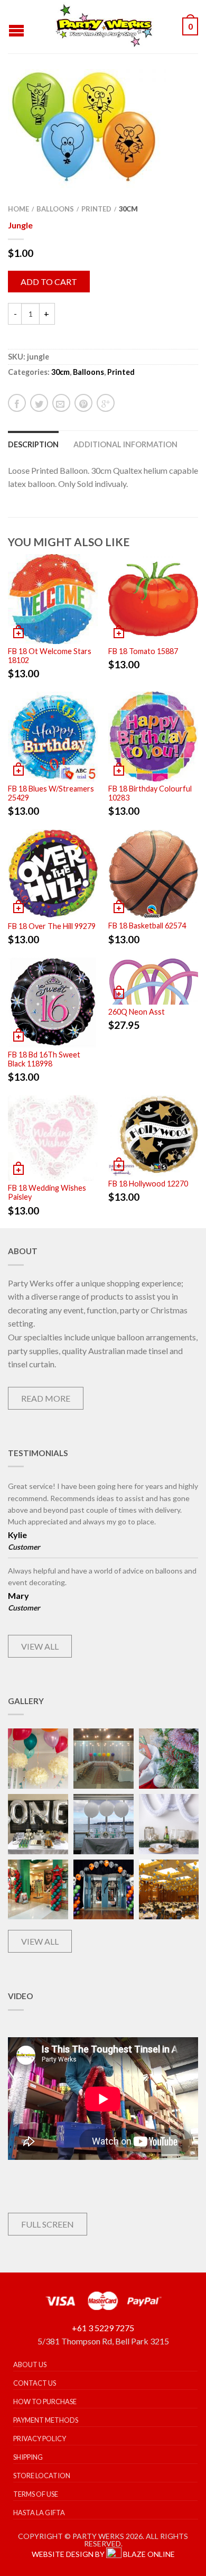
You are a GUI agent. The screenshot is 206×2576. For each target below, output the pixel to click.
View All (40, 1646)
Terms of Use (36, 2494)
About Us (30, 2365)
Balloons (55, 209)
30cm (128, 209)
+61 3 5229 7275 (103, 2328)
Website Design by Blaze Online (103, 2554)
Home (18, 209)
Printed (96, 209)
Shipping (28, 2457)
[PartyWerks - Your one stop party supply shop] (105, 26)
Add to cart (49, 282)
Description (33, 444)
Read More (46, 1398)
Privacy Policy (40, 2439)
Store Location (42, 2476)
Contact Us (35, 2383)
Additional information (125, 444)
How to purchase (45, 2402)
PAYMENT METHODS (46, 2420)
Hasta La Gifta (39, 2513)
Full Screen (48, 2224)
